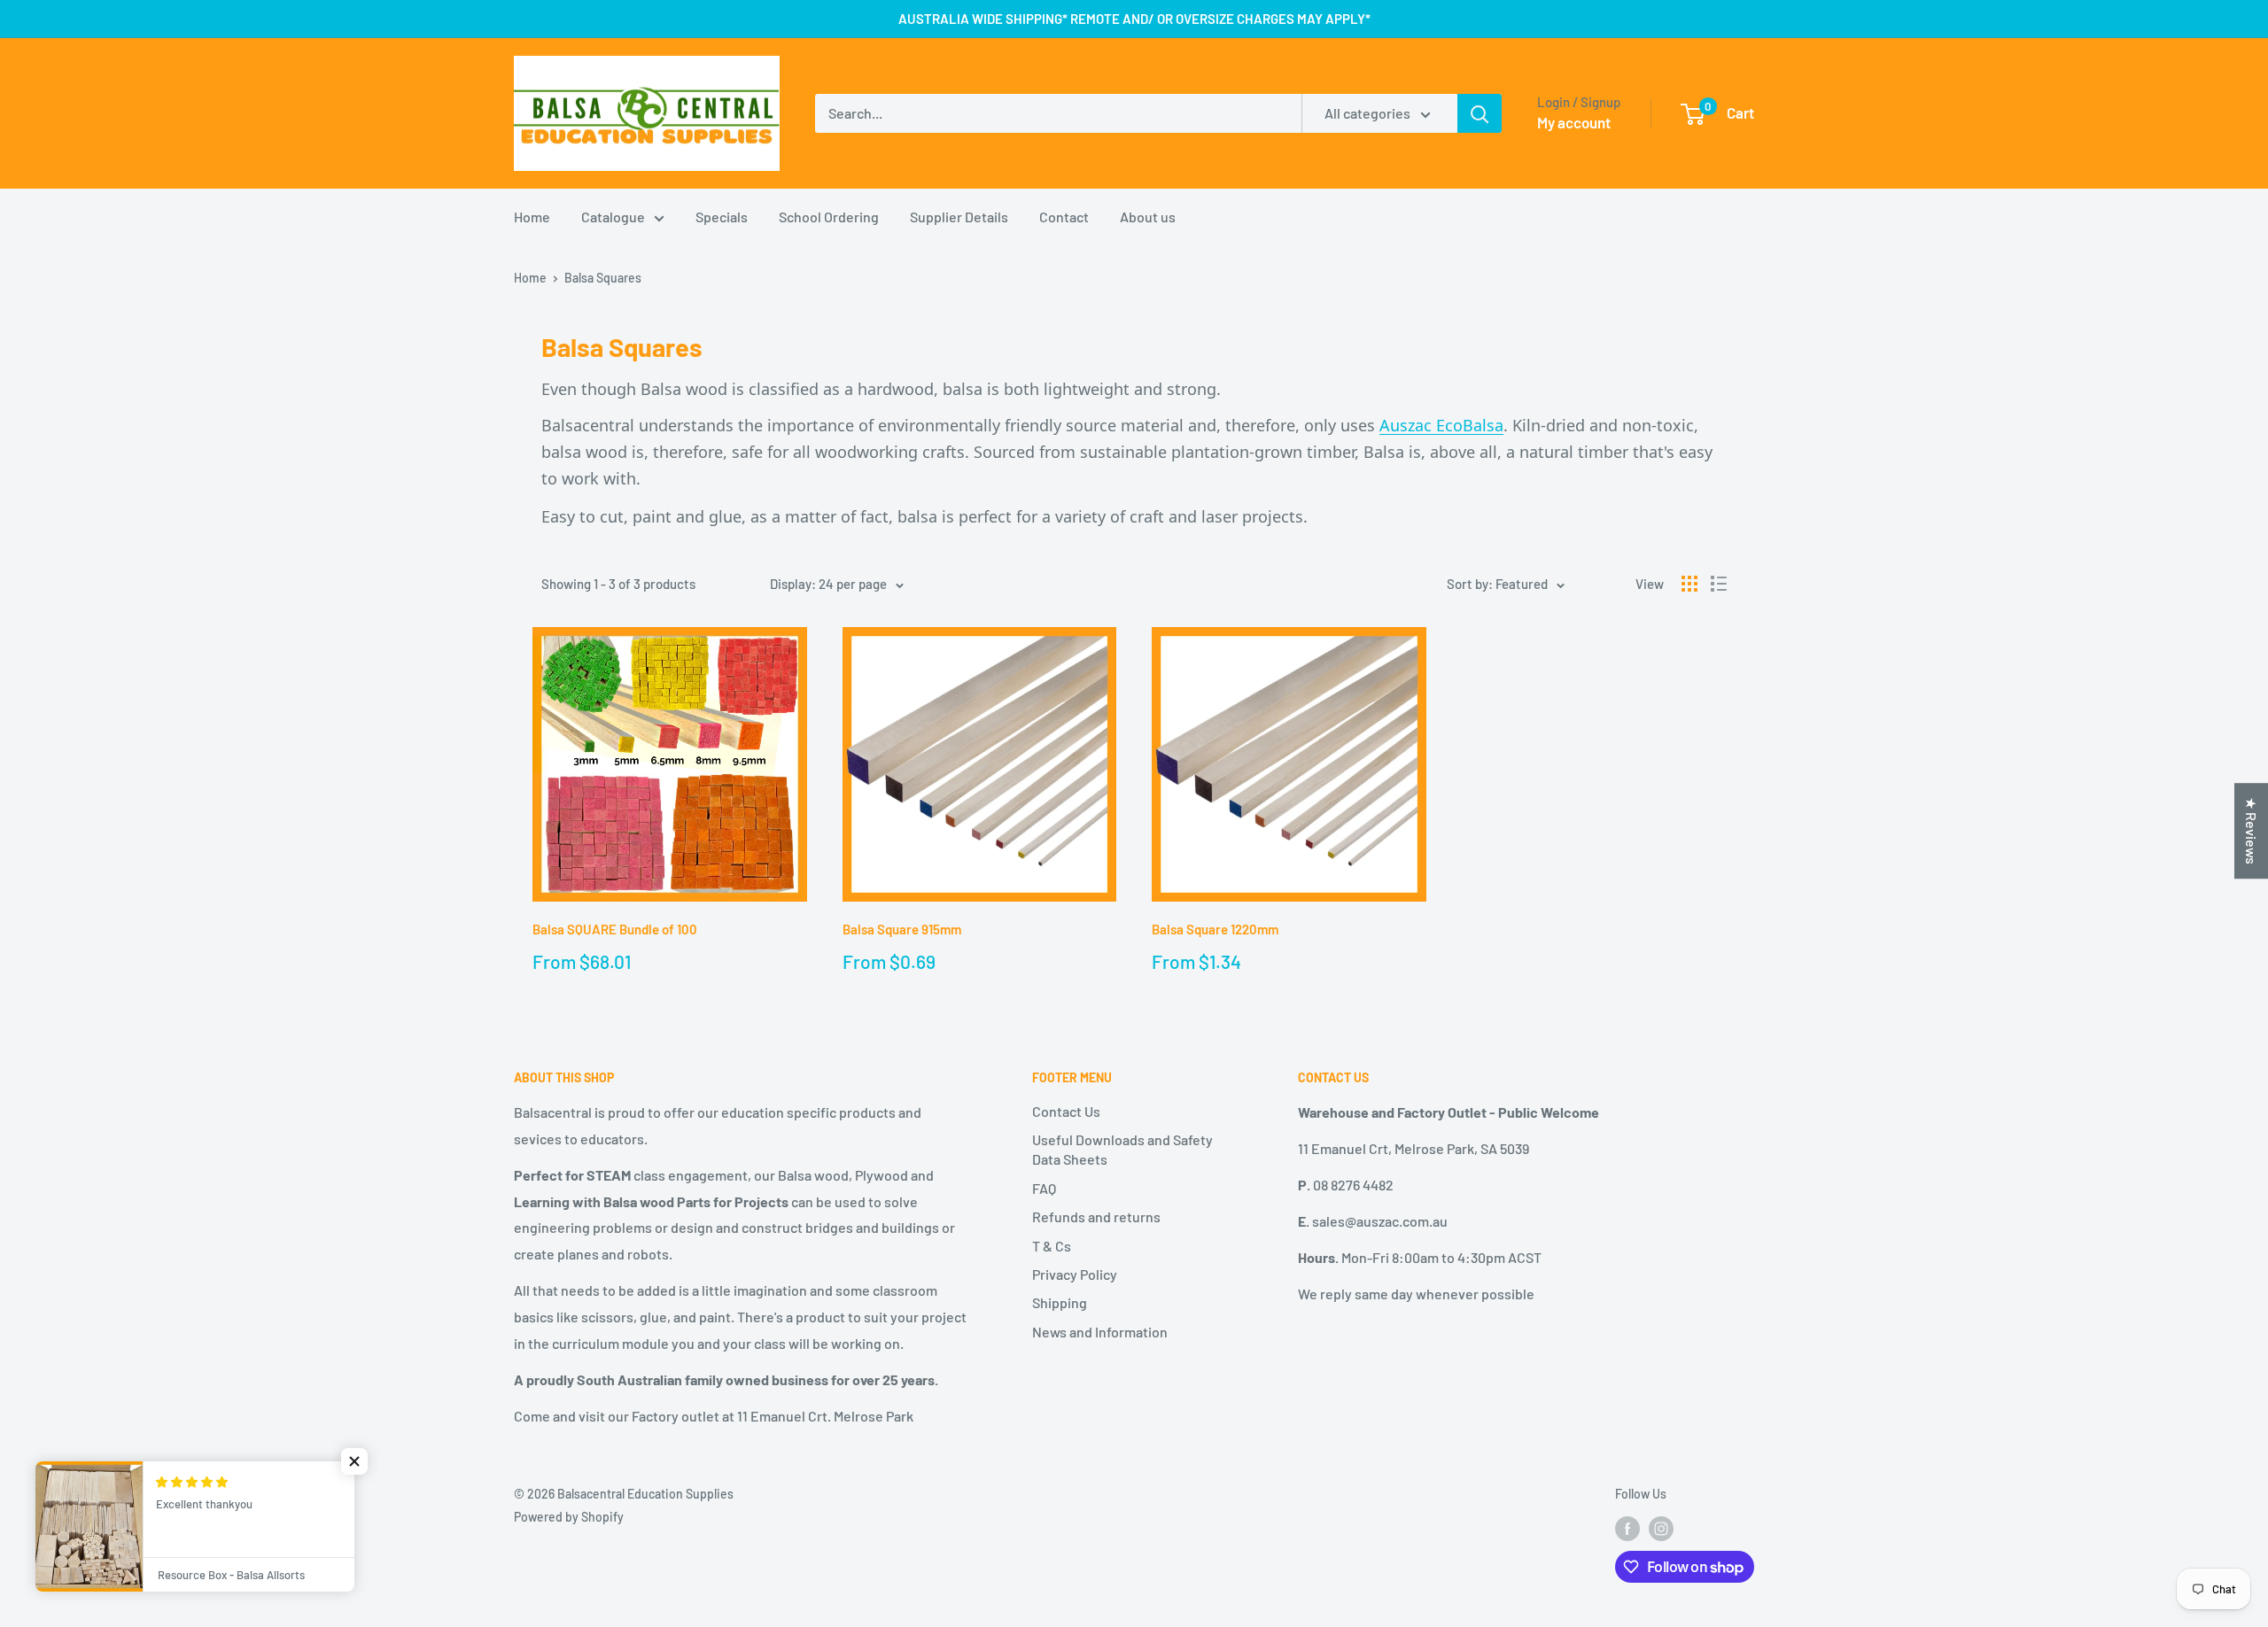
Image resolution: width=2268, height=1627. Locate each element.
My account (1574, 122)
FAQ (1044, 1188)
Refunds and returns (1096, 1216)
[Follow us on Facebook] (1627, 1529)
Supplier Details (959, 217)
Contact (1064, 217)
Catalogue (613, 217)
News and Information (1100, 1332)
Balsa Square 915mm (902, 929)
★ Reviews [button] (2252, 831)
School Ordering (829, 217)
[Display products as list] (1719, 584)
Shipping (1060, 1302)
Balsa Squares (603, 278)
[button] (354, 1461)
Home (532, 217)
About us (1148, 217)
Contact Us (1066, 1111)
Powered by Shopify (569, 1517)
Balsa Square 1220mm (1215, 929)
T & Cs (1052, 1246)
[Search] (1480, 113)
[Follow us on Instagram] (1661, 1529)
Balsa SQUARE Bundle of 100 (615, 929)
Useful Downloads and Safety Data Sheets (1122, 1149)
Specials (722, 217)
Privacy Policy (1075, 1274)
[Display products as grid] (1689, 584)
